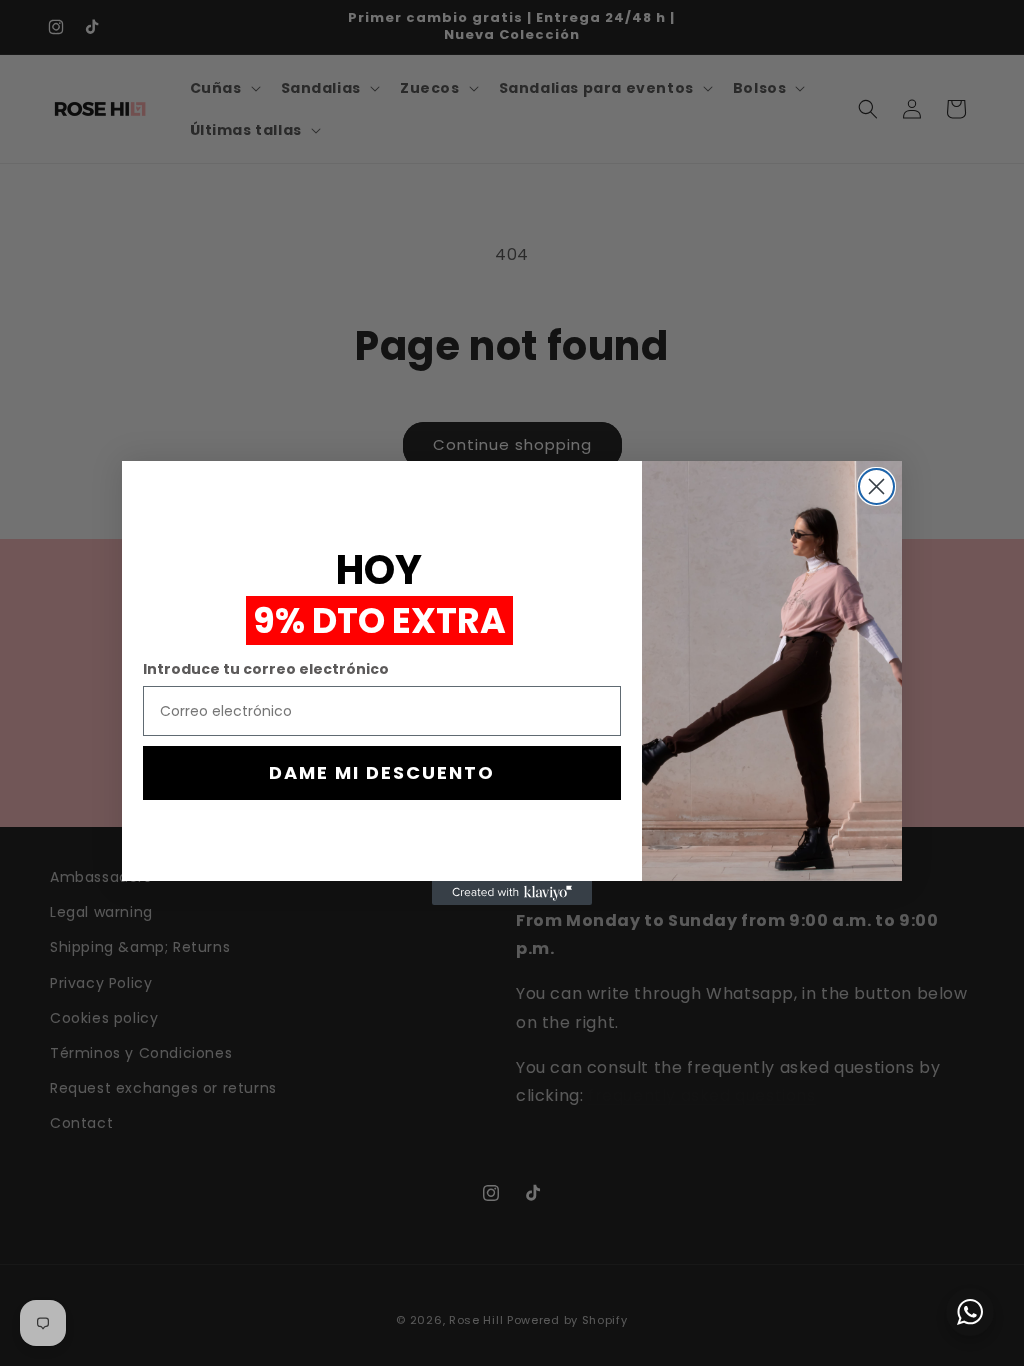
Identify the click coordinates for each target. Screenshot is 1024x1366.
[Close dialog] (876, 486)
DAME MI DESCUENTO (382, 772)
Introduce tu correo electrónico (266, 669)
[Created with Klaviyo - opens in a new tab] (512, 893)
